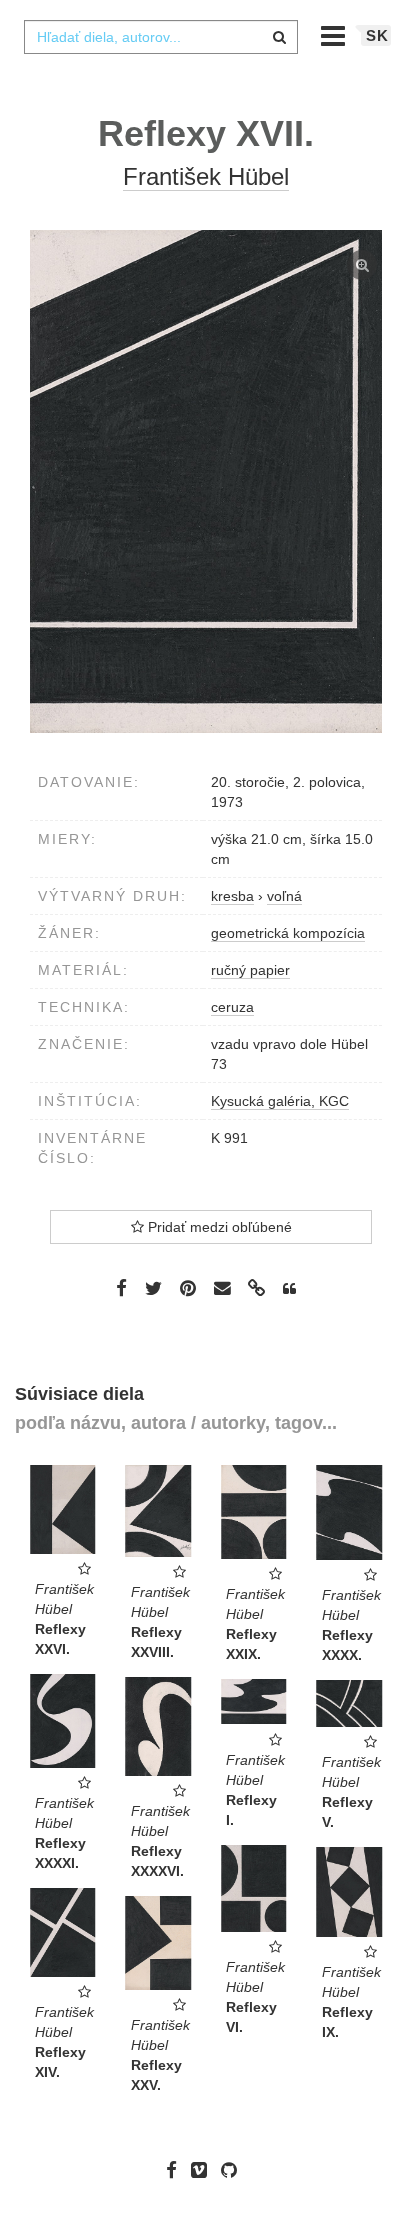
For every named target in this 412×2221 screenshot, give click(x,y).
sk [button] (377, 35)
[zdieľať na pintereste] (188, 1288)
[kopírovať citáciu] (289, 1289)
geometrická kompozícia (288, 933)
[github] (234, 2170)
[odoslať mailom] (222, 1288)
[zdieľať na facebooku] (121, 1288)
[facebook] (176, 2170)
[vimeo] (204, 2170)
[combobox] (161, 37)
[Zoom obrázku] (206, 481)
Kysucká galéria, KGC (280, 1101)
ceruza (232, 1007)
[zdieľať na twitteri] (153, 1288)
